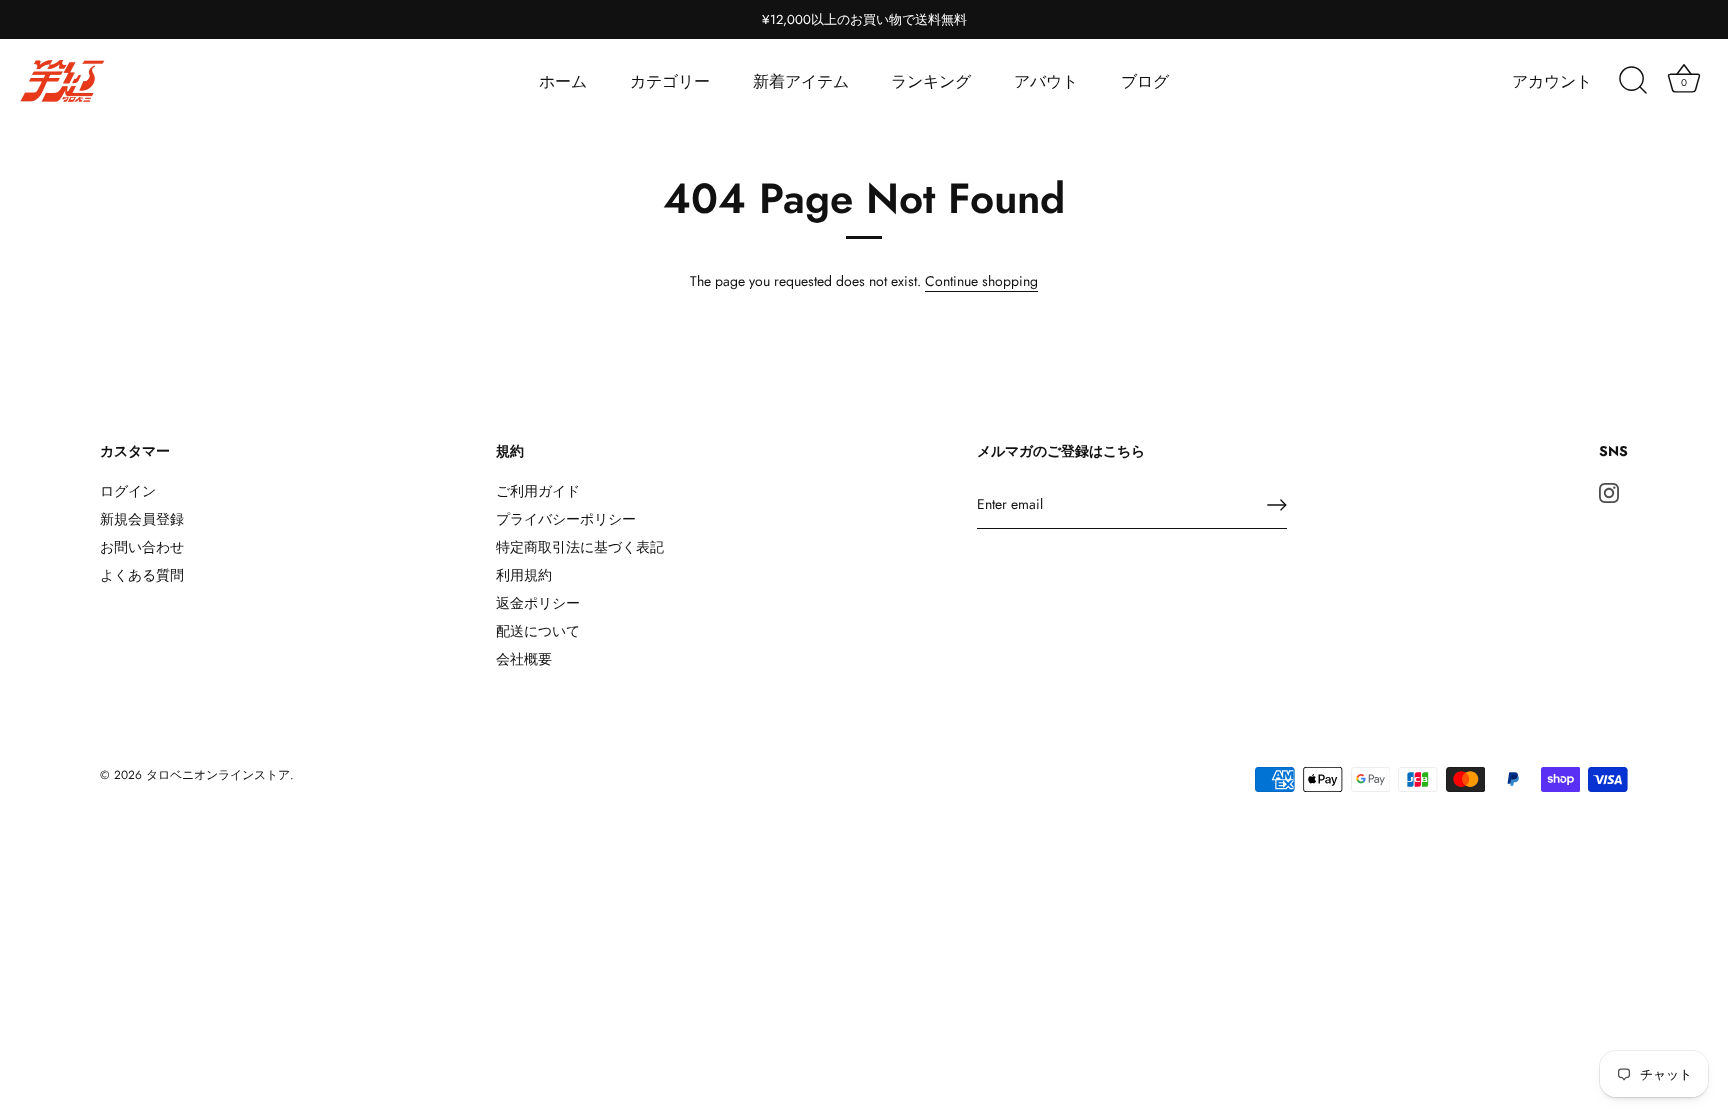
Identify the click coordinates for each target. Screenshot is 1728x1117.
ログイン (128, 491)
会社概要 (524, 659)
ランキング (931, 81)
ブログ (1145, 81)
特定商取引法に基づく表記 (580, 547)
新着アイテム (801, 81)
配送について (538, 631)
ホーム (563, 81)
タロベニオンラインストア (218, 774)
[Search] (1633, 81)
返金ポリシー (538, 603)
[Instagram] (1609, 491)
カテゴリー (670, 81)
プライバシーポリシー (566, 519)
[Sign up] (1277, 505)
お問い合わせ (142, 547)
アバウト (1046, 81)
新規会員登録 (142, 519)
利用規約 (524, 575)
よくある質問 (142, 575)
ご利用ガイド (538, 491)
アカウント (1552, 81)
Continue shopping (981, 281)
